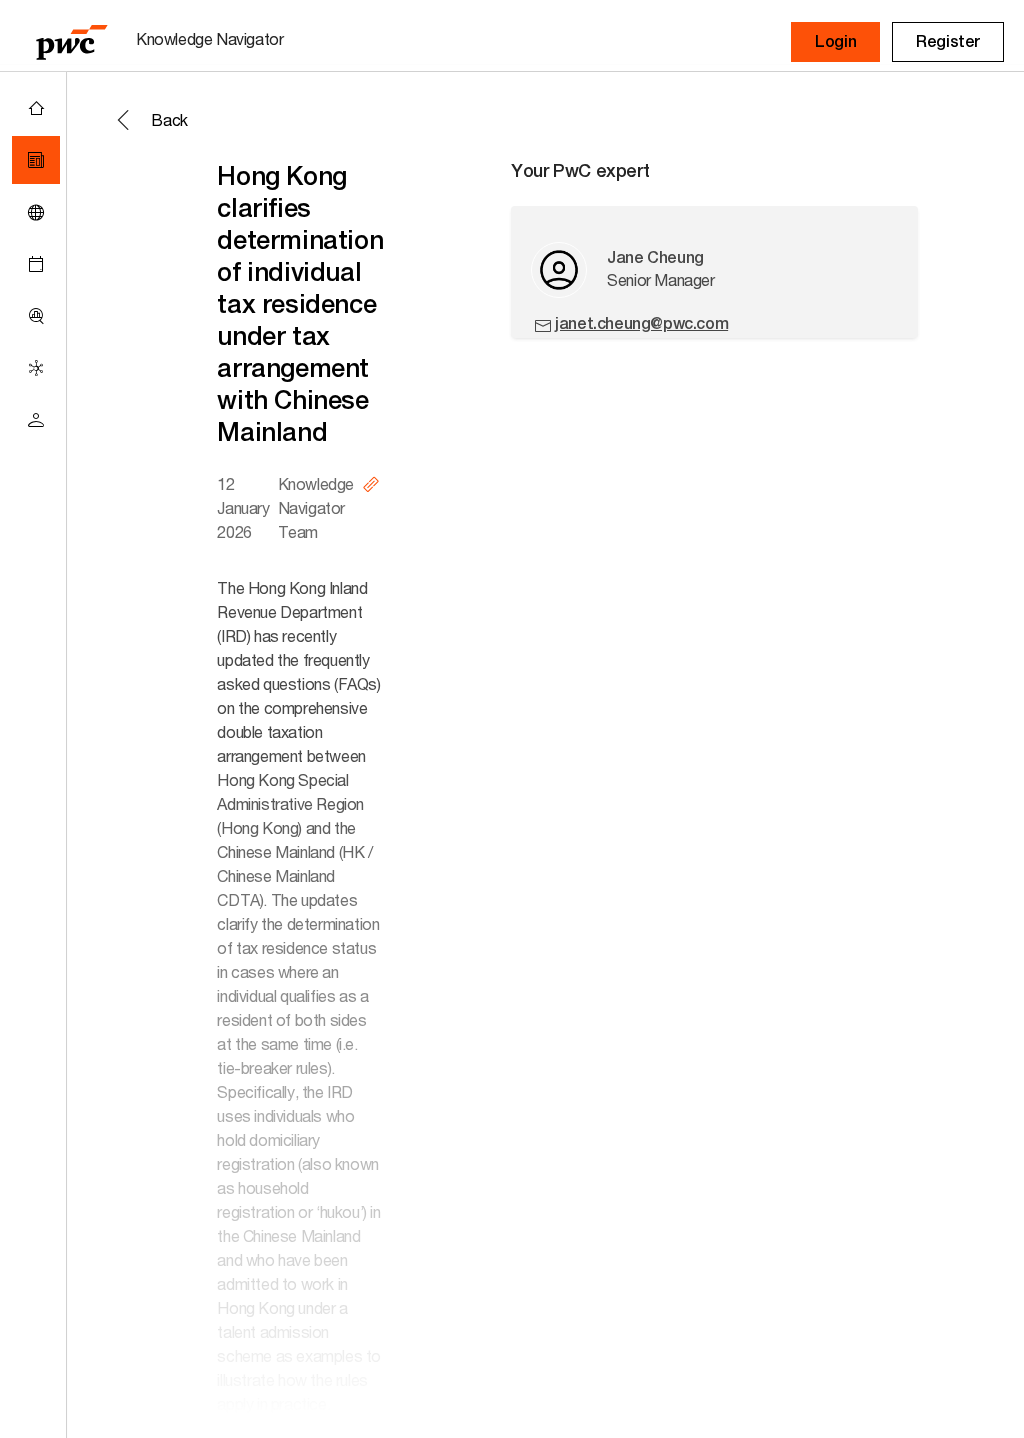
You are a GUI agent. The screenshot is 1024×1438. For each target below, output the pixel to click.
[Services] (36, 368)
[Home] (36, 108)
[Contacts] (36, 420)
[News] (36, 160)
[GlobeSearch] (36, 212)
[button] (835, 42)
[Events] (36, 264)
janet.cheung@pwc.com (641, 323)
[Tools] (36, 316)
